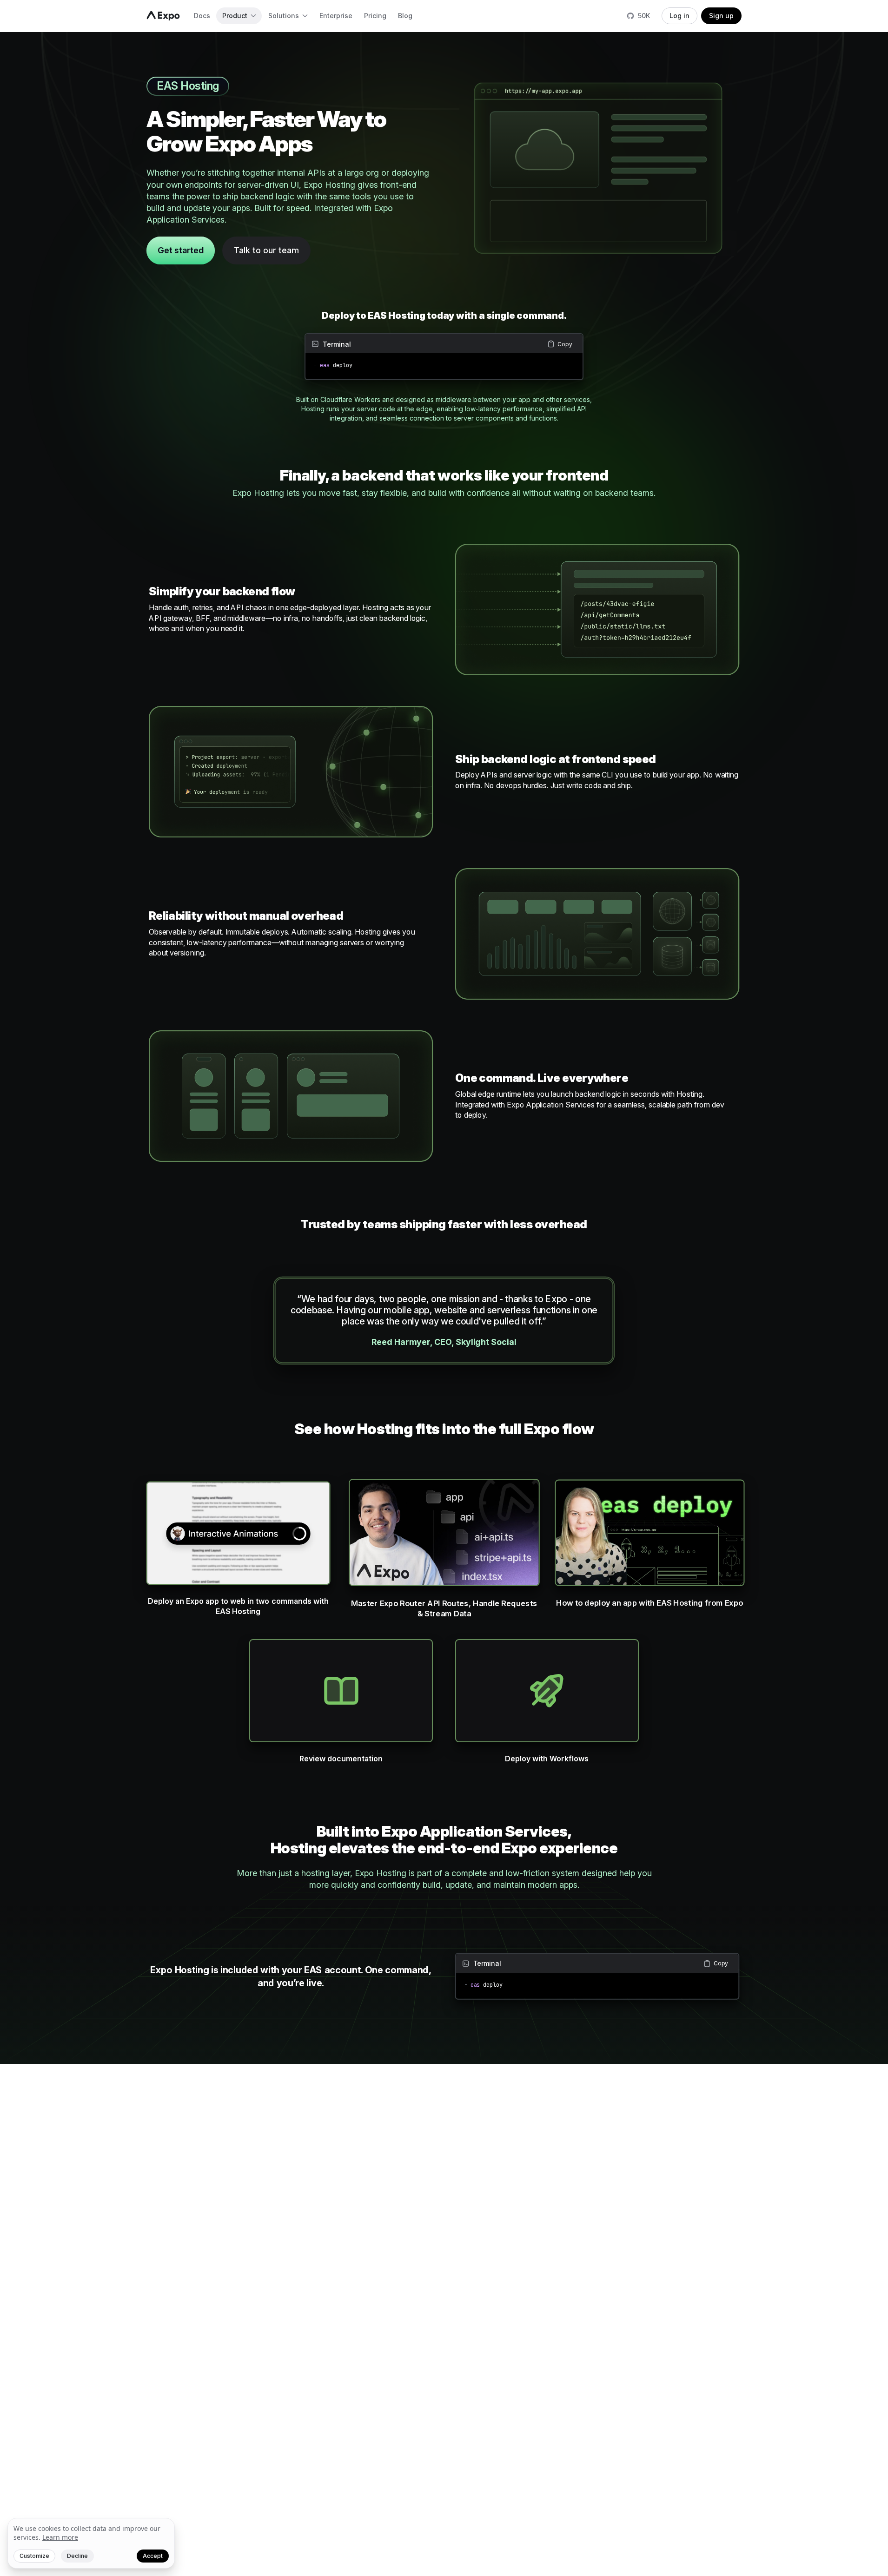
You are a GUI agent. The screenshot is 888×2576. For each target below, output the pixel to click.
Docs (202, 16)
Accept (153, 2556)
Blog (405, 16)
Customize (34, 2556)
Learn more (60, 2537)
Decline (77, 2556)
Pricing (375, 16)
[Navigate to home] (163, 16)
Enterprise (336, 16)
